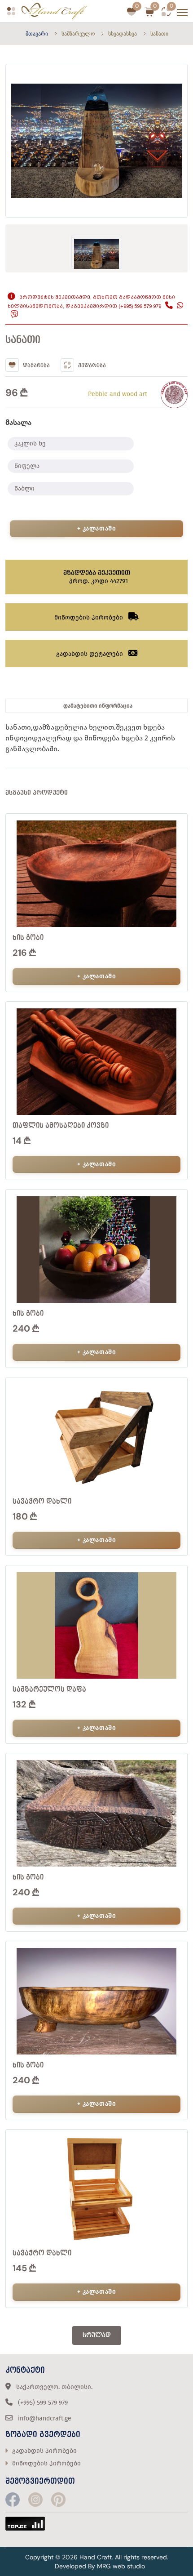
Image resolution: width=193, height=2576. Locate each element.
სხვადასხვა (123, 34)
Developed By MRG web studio (100, 2566)
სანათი (159, 34)
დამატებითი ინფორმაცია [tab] (98, 706)
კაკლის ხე (30, 443)
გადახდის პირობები (44, 2451)
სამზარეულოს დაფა (49, 1689)
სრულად (97, 2335)
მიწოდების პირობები (46, 2463)
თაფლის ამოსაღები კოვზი (61, 1126)
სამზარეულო (78, 34)
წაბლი (24, 488)
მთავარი (37, 34)
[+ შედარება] (176, 845)
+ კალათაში (97, 528)
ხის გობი (28, 938)
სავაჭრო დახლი (42, 1502)
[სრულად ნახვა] (176, 863)
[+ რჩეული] (176, 827)
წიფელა (27, 466)
